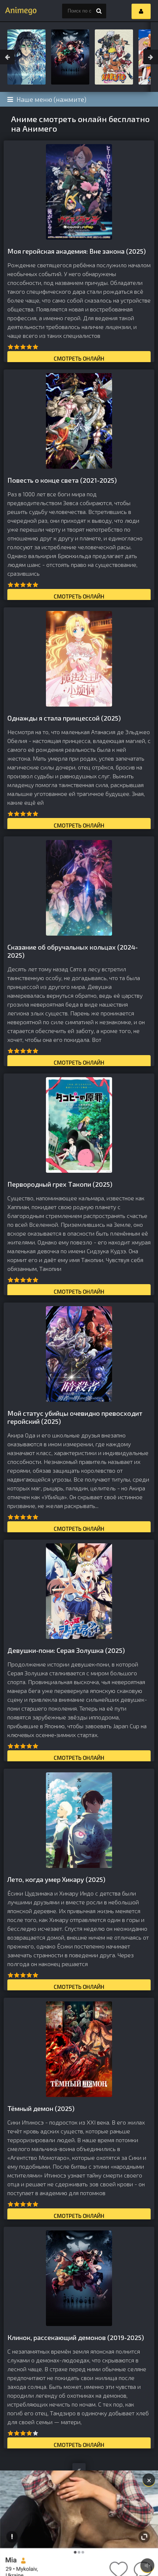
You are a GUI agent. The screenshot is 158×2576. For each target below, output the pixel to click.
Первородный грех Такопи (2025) (60, 1184)
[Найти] (99, 11)
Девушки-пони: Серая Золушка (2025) (66, 1650)
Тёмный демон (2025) (41, 2108)
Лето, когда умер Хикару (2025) (56, 1879)
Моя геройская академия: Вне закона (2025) (77, 251)
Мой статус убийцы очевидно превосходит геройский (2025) (75, 1417)
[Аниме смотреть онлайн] (18, 11)
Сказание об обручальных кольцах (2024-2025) (73, 951)
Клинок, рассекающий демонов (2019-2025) (76, 2337)
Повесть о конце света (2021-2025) (62, 480)
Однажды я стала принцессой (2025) (64, 718)
